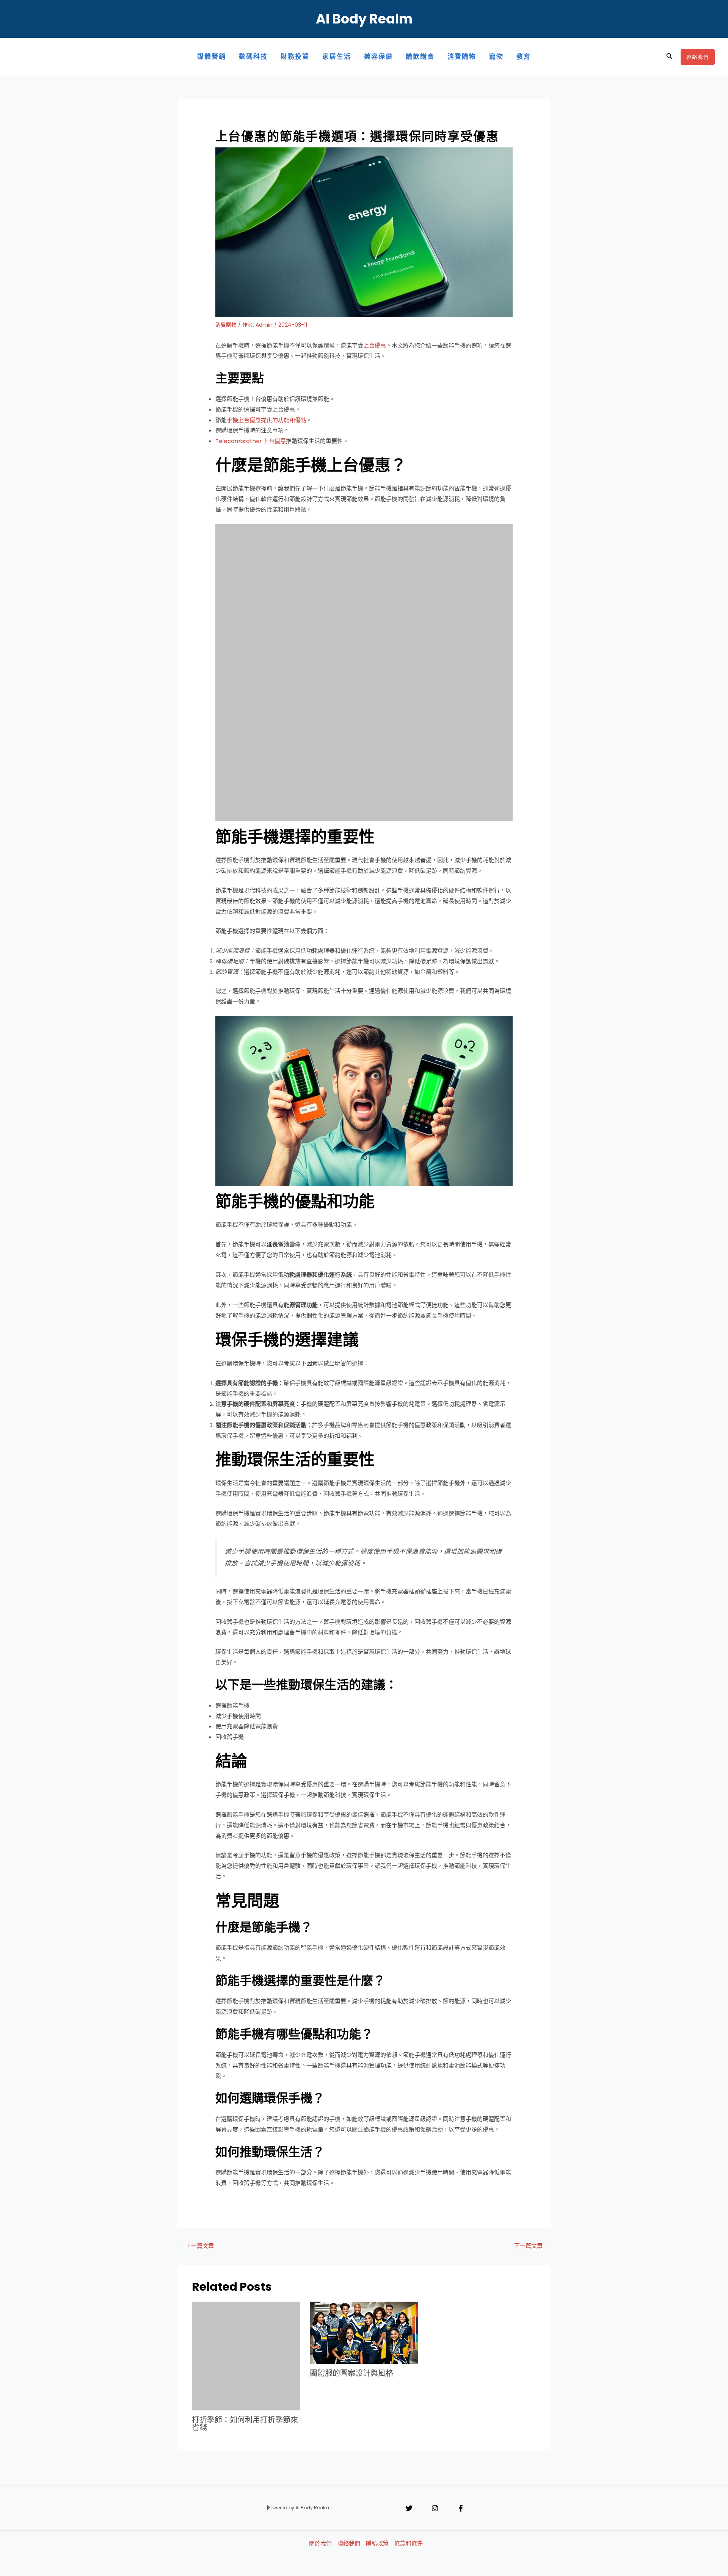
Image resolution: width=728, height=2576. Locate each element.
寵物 (496, 57)
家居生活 (337, 57)
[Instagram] (435, 2508)
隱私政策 (377, 2543)
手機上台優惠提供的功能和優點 (267, 420)
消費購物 (462, 57)
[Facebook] (461, 2508)
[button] (670, 57)
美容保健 (378, 57)
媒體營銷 (212, 57)
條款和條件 (409, 2543)
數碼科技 (253, 57)
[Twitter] (409, 2508)
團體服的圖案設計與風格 (351, 2373)
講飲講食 (420, 57)
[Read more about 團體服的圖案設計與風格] (364, 2332)
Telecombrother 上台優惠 (251, 441)
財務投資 (295, 57)
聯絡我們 (349, 2543)
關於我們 (320, 2543)
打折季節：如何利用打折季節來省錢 (245, 2424)
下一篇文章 (532, 2246)
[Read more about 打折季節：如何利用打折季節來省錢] (246, 2356)
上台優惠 (375, 345)
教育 (524, 57)
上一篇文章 (196, 2246)
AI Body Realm (364, 19)
